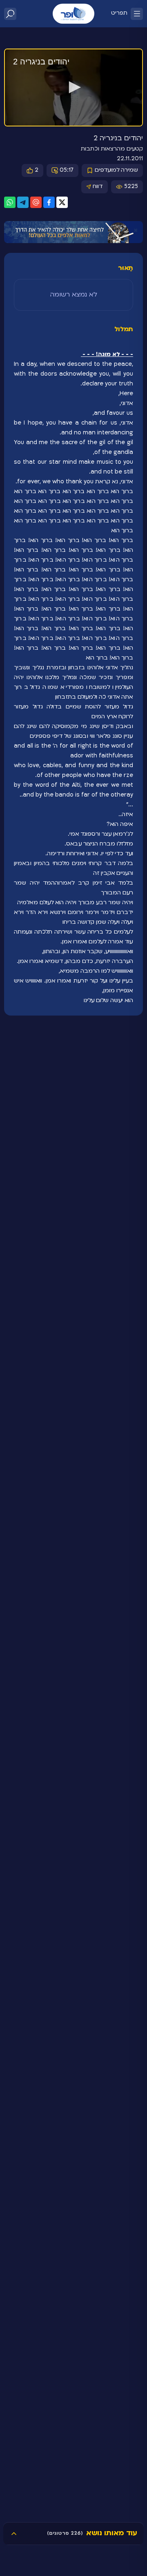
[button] (73, 87)
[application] (73, 88)
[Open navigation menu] (137, 14)
